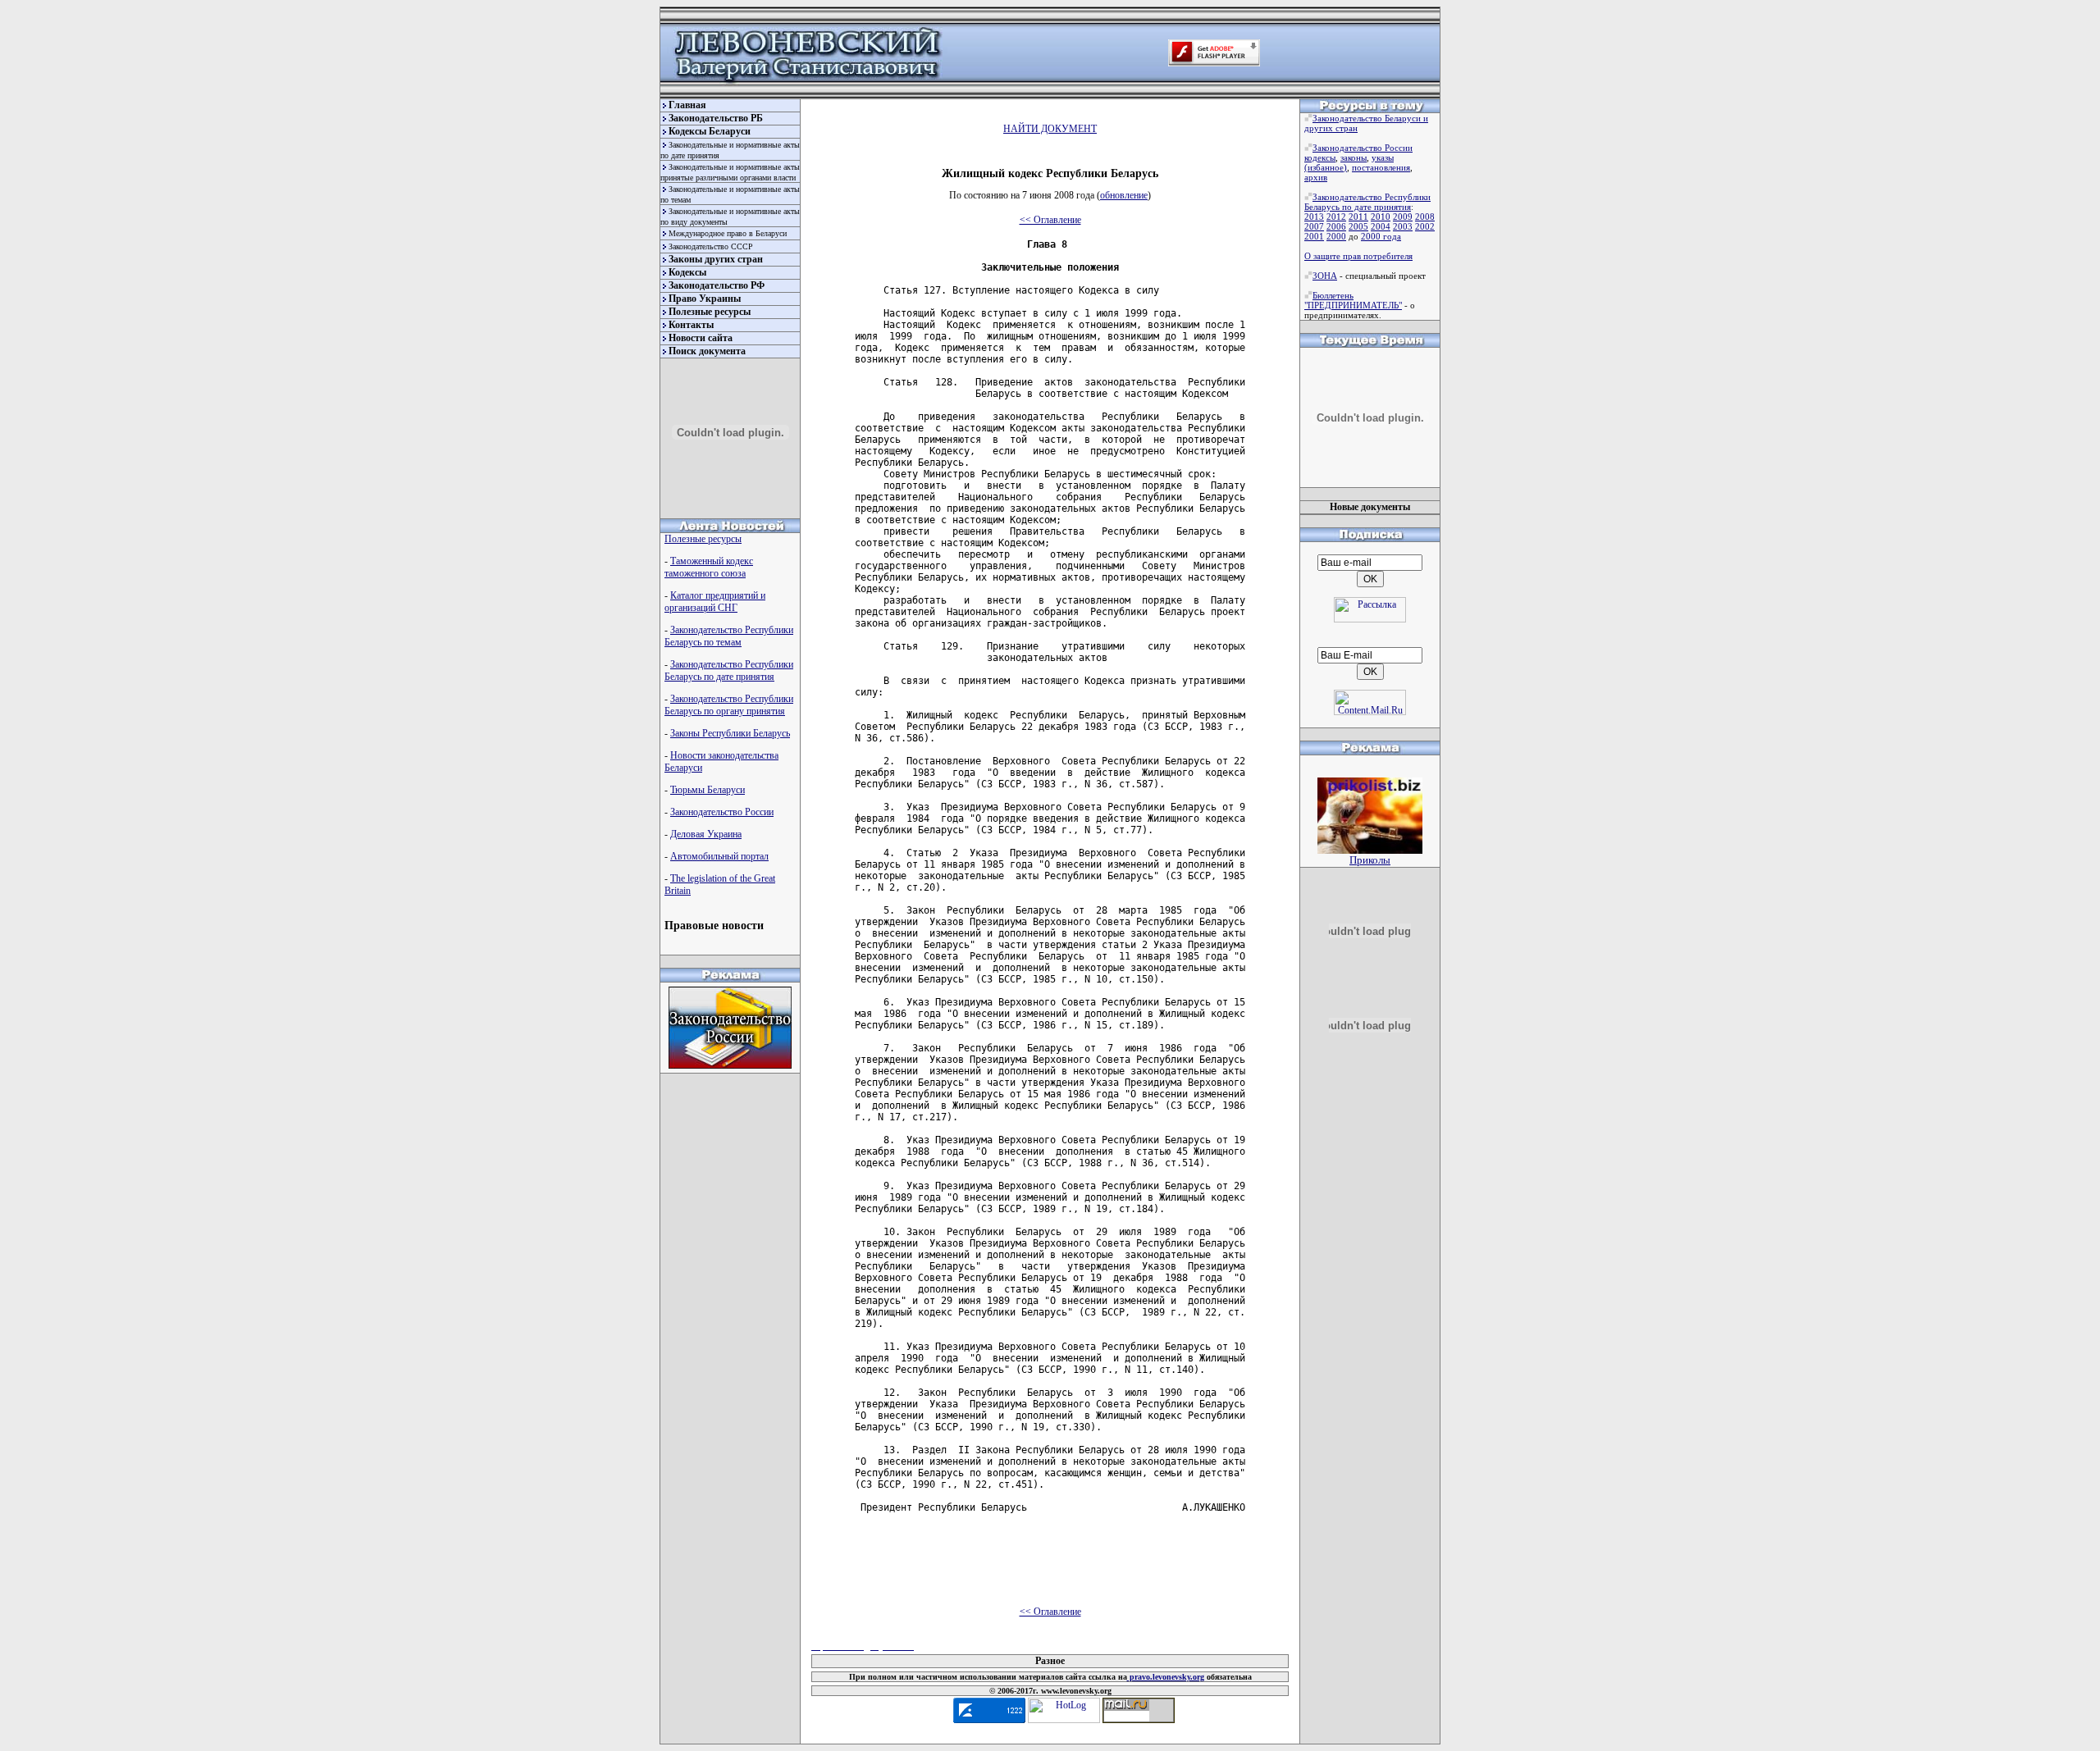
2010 (1381, 217)
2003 (1403, 226)
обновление (1124, 195)
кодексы (1320, 157)
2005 (1358, 226)
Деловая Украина (706, 834)
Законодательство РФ (717, 285)
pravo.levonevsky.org (1166, 1677)
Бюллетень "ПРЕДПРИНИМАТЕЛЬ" (1353, 300)
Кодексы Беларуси (710, 131)
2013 (1314, 217)
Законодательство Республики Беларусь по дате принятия (729, 670)
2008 (1425, 217)
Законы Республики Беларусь (730, 733)
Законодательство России (722, 812)
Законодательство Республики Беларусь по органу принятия (729, 705)
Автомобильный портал (719, 856)
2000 (1336, 236)
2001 (1314, 236)
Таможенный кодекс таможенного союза (709, 567)
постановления (1381, 167)
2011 (1358, 217)
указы (1383, 157)
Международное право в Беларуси (728, 233)
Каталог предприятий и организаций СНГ (715, 602)
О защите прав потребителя (1358, 256)
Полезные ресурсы (710, 312)
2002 (1425, 226)
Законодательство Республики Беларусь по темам (729, 636)
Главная (687, 105)
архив (1316, 177)
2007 (1314, 226)
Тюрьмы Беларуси (708, 790)
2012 (1336, 217)
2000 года (1381, 236)
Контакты (691, 325)
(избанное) (1326, 167)
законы (1354, 157)
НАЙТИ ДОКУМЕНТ (1050, 129)
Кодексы (687, 272)
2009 (1403, 217)
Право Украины (705, 299)
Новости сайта (701, 338)
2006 (1336, 226)
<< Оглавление (1050, 220)
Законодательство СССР (711, 246)
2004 (1381, 226)
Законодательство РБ (716, 118)
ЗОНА (1325, 276)
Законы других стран (716, 259)
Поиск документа (707, 351)
